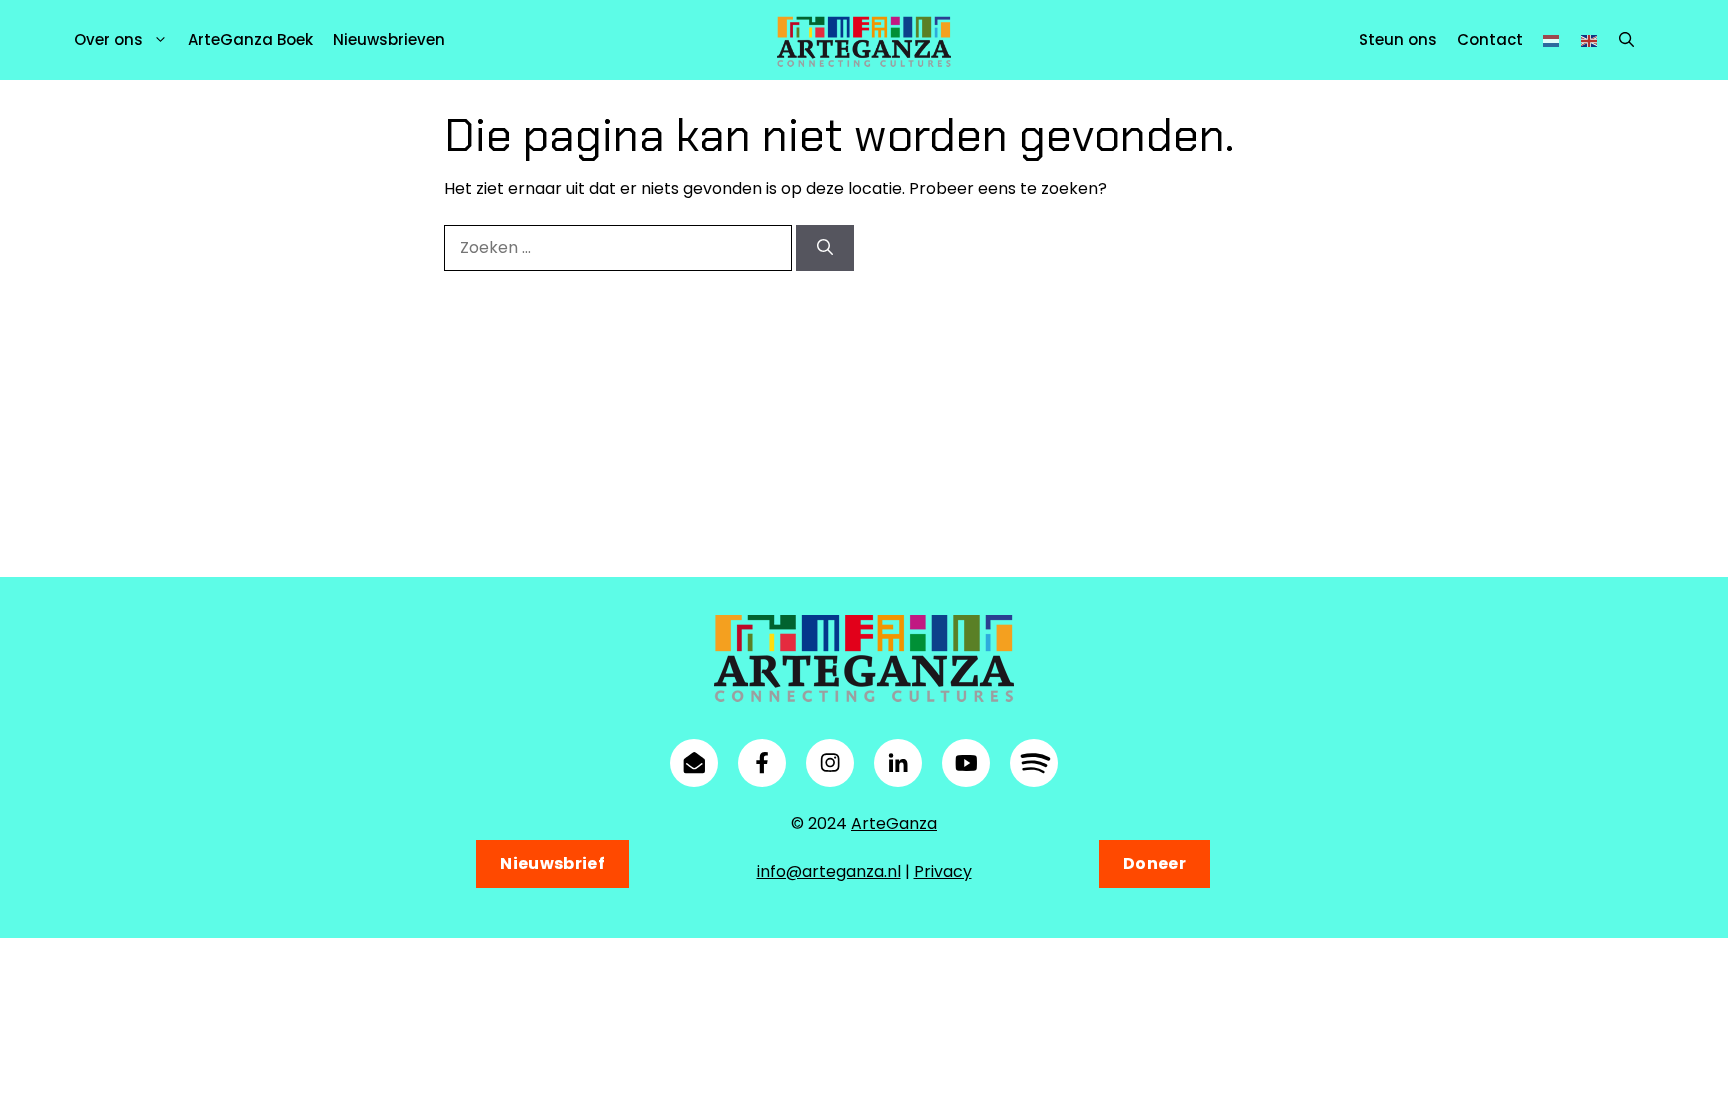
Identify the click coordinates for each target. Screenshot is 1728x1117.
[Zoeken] (825, 248)
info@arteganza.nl (829, 871)
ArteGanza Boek (250, 39)
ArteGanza (894, 823)
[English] (1590, 39)
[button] (1626, 40)
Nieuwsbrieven (389, 39)
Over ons (108, 39)
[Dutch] (1552, 39)
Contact (1490, 39)
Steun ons (1398, 39)
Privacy (943, 871)
